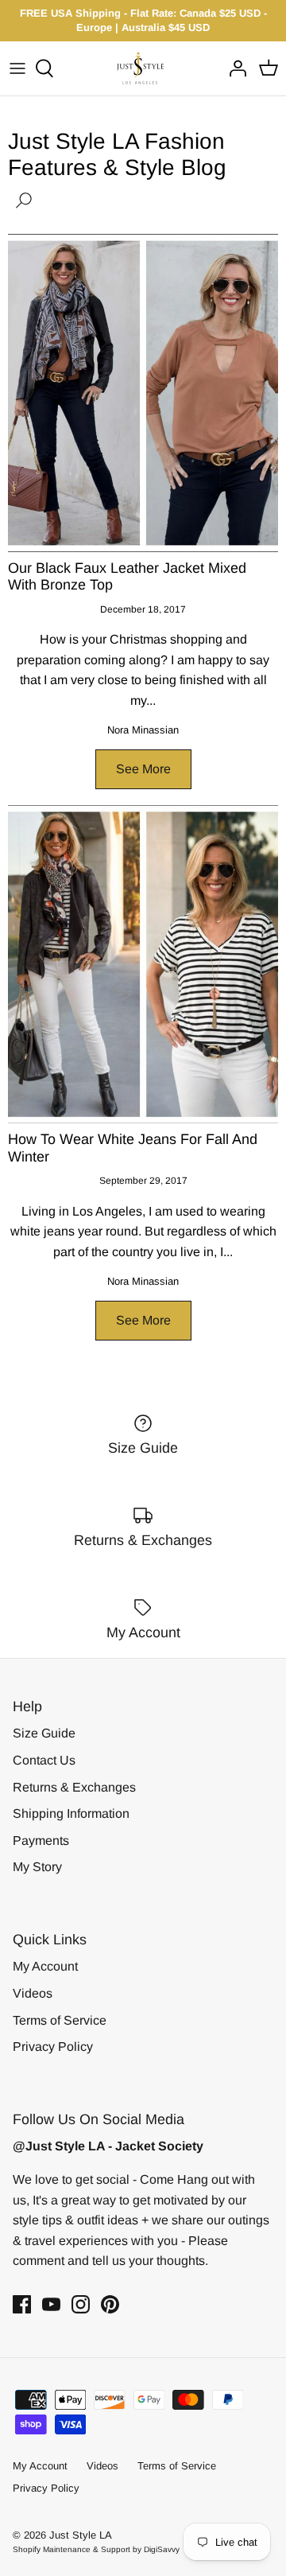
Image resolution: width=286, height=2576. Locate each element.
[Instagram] (81, 2304)
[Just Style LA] (143, 68)
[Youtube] (51, 2304)
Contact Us (44, 1760)
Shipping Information (71, 1813)
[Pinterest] (110, 2304)
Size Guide (44, 1733)
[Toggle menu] (17, 68)
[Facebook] (22, 2304)
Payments (41, 1841)
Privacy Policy (53, 2047)
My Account (45, 1966)
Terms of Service (60, 2020)
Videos (33, 1993)
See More (143, 769)
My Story (37, 1867)
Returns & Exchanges (74, 1787)
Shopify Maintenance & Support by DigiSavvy (96, 2549)
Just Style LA (81, 2535)
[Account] (234, 68)
